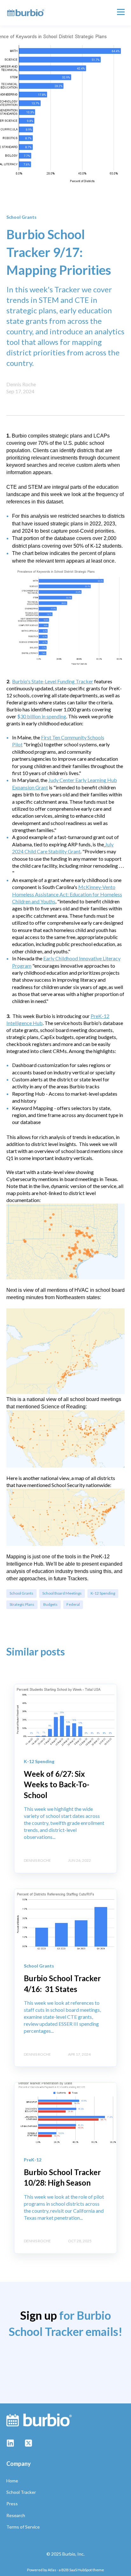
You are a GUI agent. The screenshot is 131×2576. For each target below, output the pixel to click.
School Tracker (21, 2492)
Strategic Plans (22, 1604)
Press (12, 2504)
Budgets (50, 1604)
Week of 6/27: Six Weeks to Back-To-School (57, 1784)
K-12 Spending (103, 1593)
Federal (73, 1604)
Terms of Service (23, 2527)
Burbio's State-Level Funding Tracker (53, 681)
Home (12, 2481)
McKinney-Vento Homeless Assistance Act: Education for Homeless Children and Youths (67, 894)
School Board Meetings (62, 1593)
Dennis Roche (21, 384)
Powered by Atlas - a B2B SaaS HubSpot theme (65, 2570)
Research (16, 2515)
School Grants (21, 1593)
